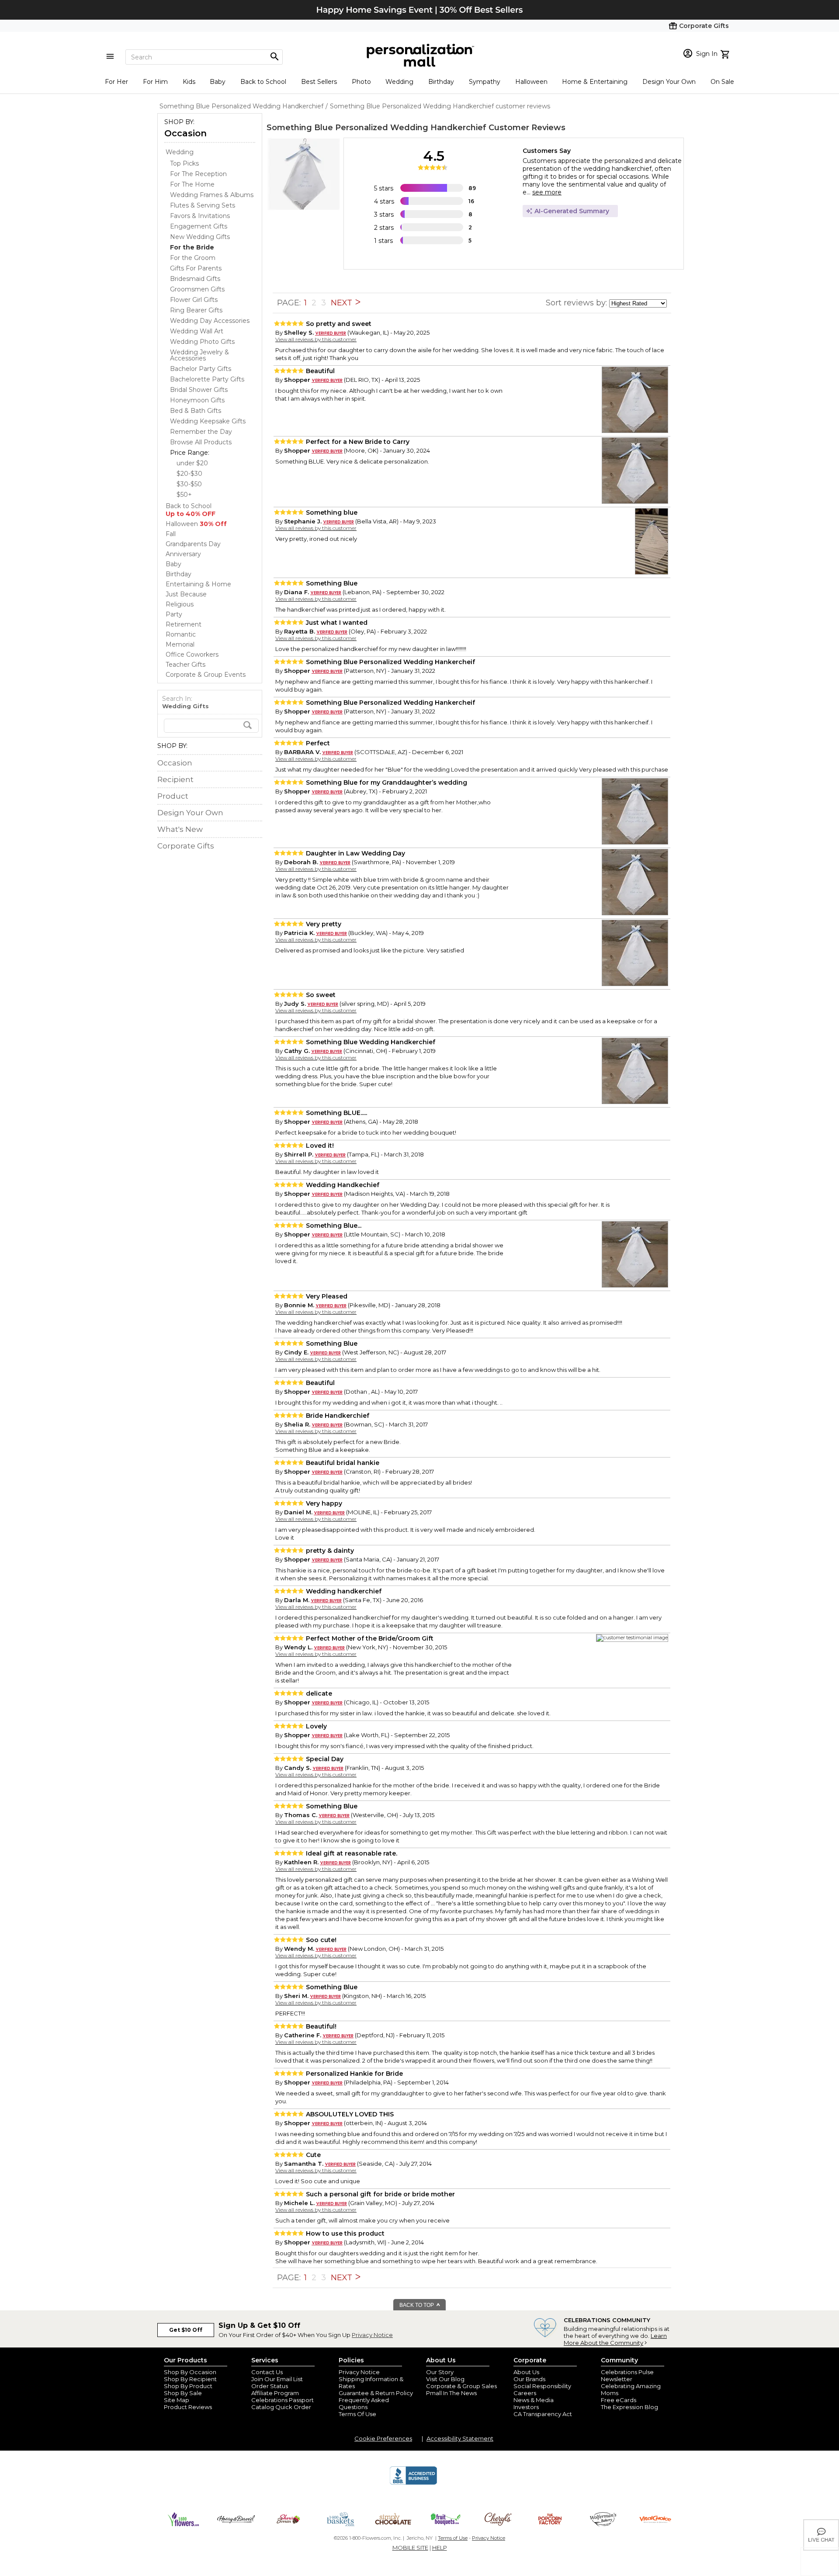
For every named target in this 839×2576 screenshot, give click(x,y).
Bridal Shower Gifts (199, 390)
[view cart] (726, 53)
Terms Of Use (357, 2414)
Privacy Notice (372, 2335)
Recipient (175, 779)
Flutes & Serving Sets (203, 205)
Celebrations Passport (283, 2400)
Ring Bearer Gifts (196, 310)
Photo (361, 82)
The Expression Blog (629, 2407)
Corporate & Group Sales (461, 2386)
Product (173, 796)
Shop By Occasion (190, 2372)
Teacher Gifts (185, 665)
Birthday (441, 82)
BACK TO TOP (417, 2305)
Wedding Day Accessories (210, 321)
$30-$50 (189, 484)
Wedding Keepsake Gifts (208, 421)
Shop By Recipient (190, 2379)
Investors (526, 2407)
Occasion (185, 133)
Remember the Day (201, 432)
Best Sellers (319, 82)
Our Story (440, 2372)
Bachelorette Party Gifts (207, 379)
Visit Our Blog (445, 2379)
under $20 (192, 463)
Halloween (531, 82)
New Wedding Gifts (200, 237)
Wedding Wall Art (197, 331)
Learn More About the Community (615, 2339)
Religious (180, 604)
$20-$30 (189, 474)
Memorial (180, 644)
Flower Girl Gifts (194, 300)
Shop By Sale (183, 2393)
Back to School (263, 82)
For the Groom (193, 258)
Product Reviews (188, 2407)
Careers (525, 2393)
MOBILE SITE (410, 2548)
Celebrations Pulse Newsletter (627, 2375)
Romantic (181, 634)
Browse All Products (201, 442)
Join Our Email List (277, 2379)
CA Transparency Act (543, 2414)
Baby (218, 82)
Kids (189, 82)
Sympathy (485, 82)
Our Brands (529, 2379)
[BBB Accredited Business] (413, 2483)
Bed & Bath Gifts (196, 411)
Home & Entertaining (595, 82)
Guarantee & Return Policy (376, 2393)
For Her (116, 82)
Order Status (270, 2386)
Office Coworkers (192, 654)
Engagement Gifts (199, 226)
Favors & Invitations (200, 216)
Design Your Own (669, 82)
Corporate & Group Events (206, 675)
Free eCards (619, 2400)
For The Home (192, 184)
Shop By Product (188, 2386)
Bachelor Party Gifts (201, 369)
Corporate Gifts (186, 846)
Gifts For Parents (196, 268)
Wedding (399, 82)
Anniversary (183, 554)
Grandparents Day (193, 544)
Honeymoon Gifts (197, 400)
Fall (171, 534)
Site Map (177, 2400)
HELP (440, 2548)
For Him (155, 82)
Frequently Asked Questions (364, 2403)
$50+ (184, 495)
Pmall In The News (451, 2393)
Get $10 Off (186, 2330)
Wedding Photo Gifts (202, 342)
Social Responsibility (542, 2386)
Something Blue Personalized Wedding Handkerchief (376, 128)
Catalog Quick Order (281, 2407)
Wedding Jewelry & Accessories (199, 355)
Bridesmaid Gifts (195, 279)
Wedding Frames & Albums (212, 195)
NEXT (343, 303)
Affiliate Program (275, 2393)
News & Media (534, 2400)
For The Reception (198, 174)
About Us (526, 2372)
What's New (180, 829)
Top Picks (184, 163)
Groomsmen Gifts (197, 289)
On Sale (722, 82)
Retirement (184, 624)
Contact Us (267, 2372)
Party (174, 614)
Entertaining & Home (198, 584)
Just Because (186, 594)
